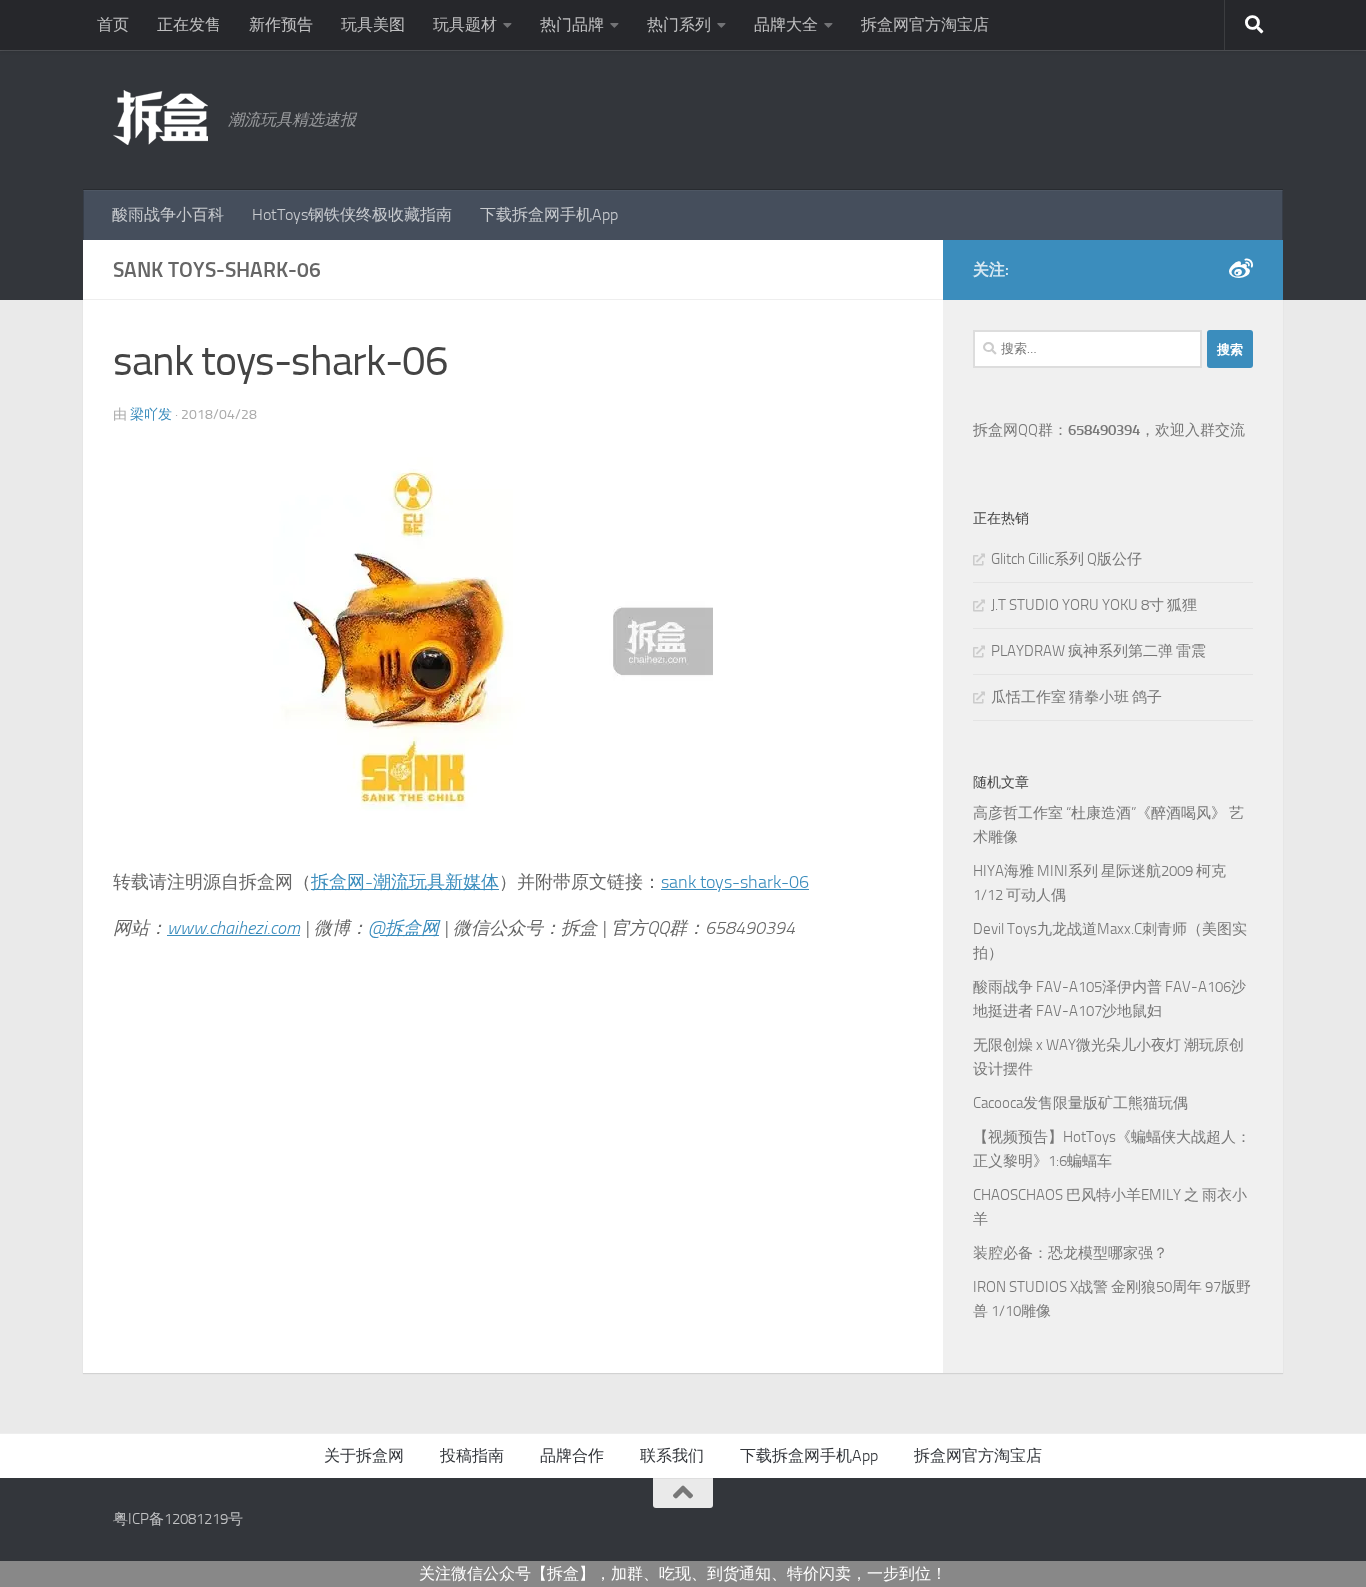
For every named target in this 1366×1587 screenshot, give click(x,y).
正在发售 (189, 24)
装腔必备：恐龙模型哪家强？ (1070, 1253)
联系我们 (672, 1455)
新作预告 (281, 24)
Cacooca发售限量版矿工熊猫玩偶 (1080, 1103)
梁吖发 (151, 414)
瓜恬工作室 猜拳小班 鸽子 (1076, 697)
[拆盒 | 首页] (160, 117)
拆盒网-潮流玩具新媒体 (405, 882)
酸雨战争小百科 (168, 214)
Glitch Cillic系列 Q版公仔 (1066, 559)
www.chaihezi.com (233, 928)
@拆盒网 (403, 928)
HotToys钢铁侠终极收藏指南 (352, 214)
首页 (113, 24)
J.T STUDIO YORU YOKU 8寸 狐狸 (1094, 605)
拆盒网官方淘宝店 (925, 24)
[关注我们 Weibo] (1241, 269)
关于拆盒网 (364, 1455)
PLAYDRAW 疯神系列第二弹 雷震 (1098, 651)
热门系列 (679, 24)
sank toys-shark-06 (735, 882)
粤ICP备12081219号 (178, 1519)
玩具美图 (373, 24)
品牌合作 (572, 1455)
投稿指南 (472, 1455)
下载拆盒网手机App (549, 214)
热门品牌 (572, 24)
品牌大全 (786, 24)
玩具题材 (465, 24)
